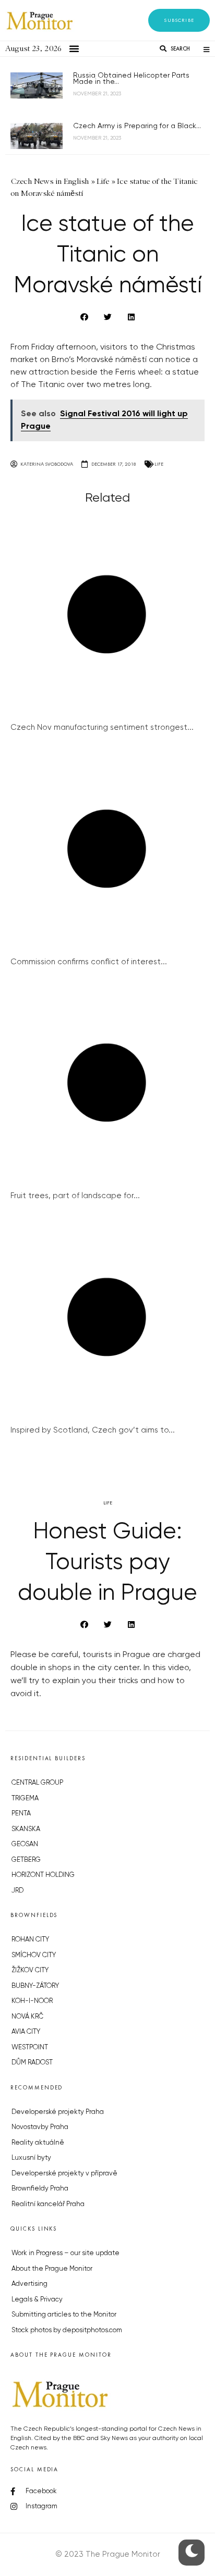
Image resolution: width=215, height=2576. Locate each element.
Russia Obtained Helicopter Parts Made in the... (131, 79)
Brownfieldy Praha (40, 2189)
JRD (17, 1891)
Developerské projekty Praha (58, 2112)
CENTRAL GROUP (37, 1783)
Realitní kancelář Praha (48, 2204)
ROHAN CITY (30, 1940)
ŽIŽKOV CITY (30, 1970)
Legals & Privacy (37, 2300)
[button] (179, 20)
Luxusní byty (31, 2158)
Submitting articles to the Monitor (64, 2315)
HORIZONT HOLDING (43, 1875)
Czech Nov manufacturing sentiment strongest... (102, 727)
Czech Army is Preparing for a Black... (137, 126)
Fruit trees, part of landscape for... (75, 1196)
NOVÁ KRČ (27, 2017)
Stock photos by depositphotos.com (67, 2330)
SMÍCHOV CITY (34, 1955)
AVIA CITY (26, 2032)
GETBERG (26, 1860)
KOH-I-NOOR (32, 2001)
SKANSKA (26, 1829)
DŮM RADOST (32, 2063)
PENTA (21, 1814)
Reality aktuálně (38, 2143)
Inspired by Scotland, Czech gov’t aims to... (93, 1430)
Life (159, 464)
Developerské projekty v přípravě (64, 2174)
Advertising (29, 2284)
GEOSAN (25, 1844)
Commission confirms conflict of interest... (89, 962)
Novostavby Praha (40, 2127)
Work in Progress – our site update (65, 2253)
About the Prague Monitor (52, 2269)
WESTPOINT (30, 2048)
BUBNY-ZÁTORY (35, 1986)
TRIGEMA (25, 1799)
